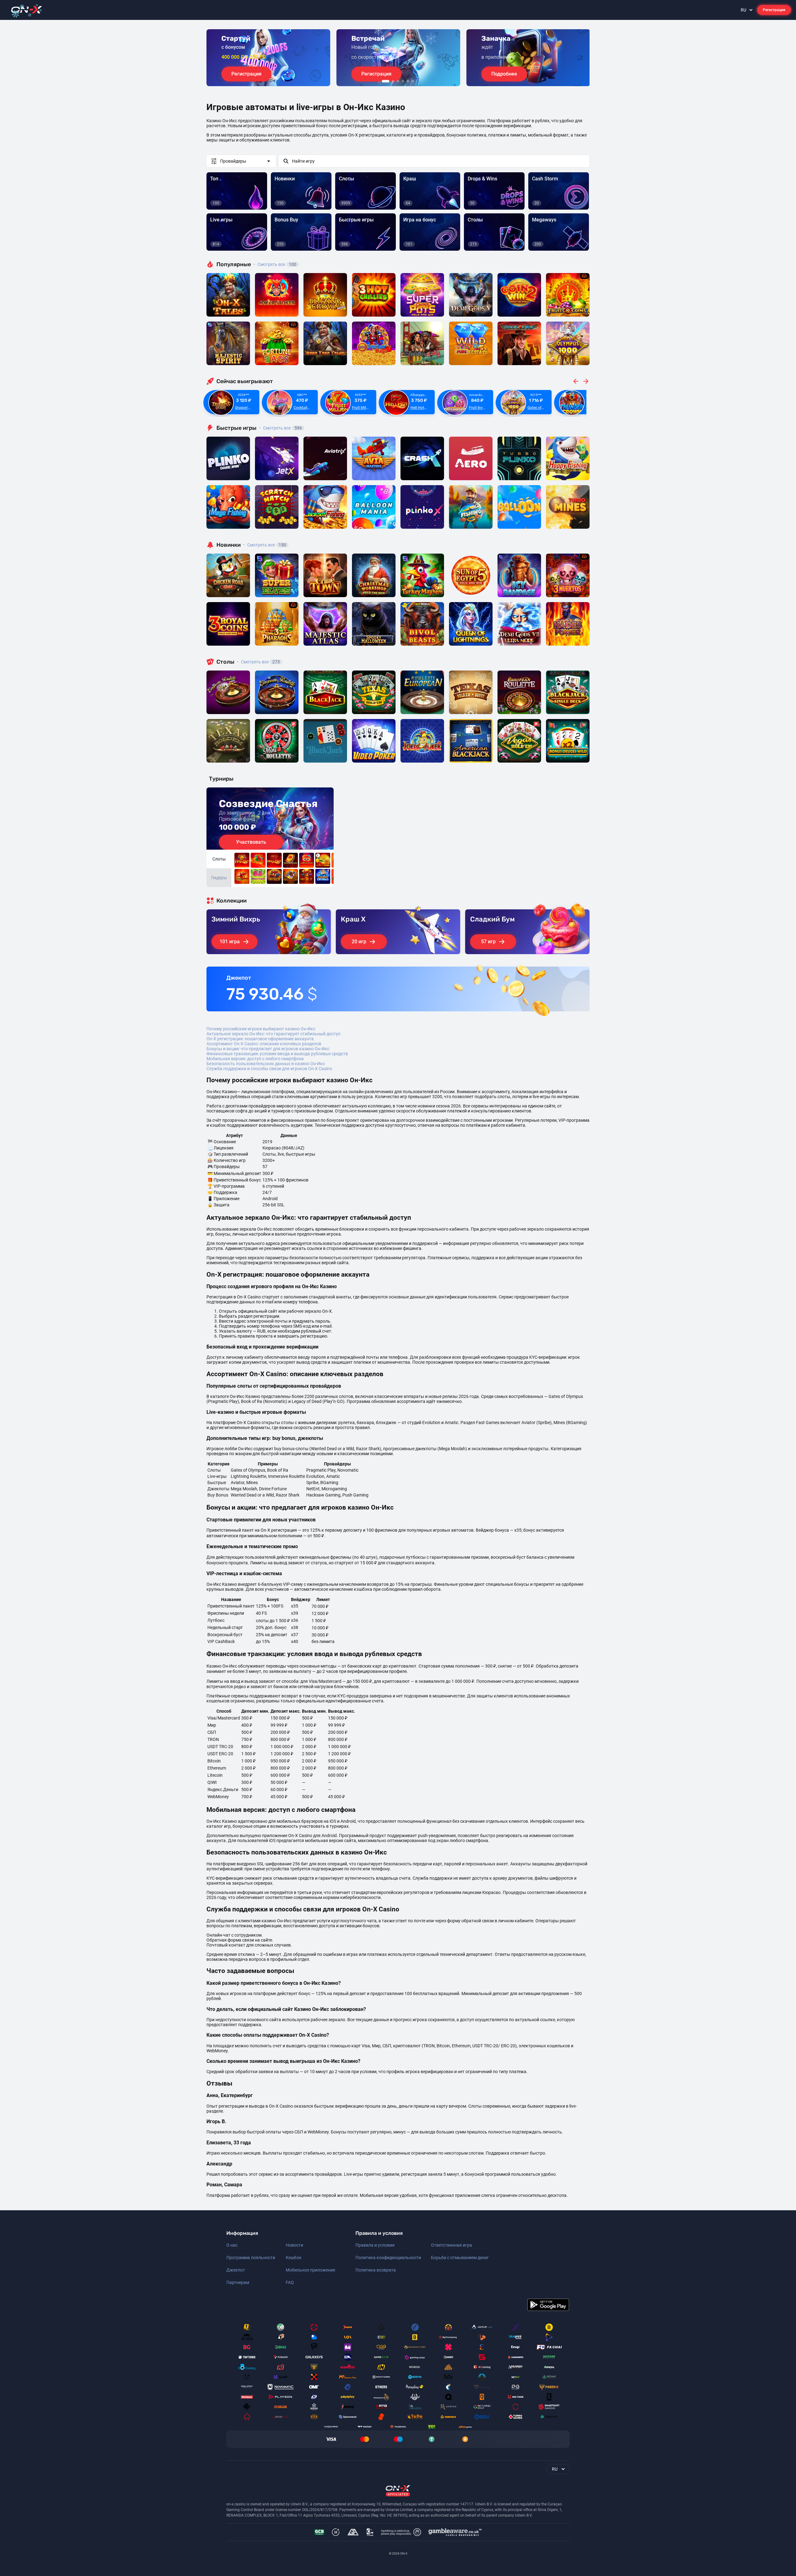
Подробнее (504, 74)
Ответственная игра (451, 2245)
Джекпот (236, 2270)
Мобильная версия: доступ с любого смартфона (255, 1059)
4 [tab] (403, 81)
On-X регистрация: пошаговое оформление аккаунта (260, 1039)
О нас (232, 2245)
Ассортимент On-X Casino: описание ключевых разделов (264, 1044)
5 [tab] (408, 81)
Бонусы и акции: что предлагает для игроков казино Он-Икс (268, 1049)
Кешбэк (294, 2258)
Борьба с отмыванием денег (460, 2258)
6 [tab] (413, 81)
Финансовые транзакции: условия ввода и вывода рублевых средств (277, 1054)
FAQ (290, 2282)
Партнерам (238, 2282)
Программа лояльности (251, 2258)
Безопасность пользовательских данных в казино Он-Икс (266, 1064)
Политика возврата (376, 2270)
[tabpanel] (268, 58)
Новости (294, 2245)
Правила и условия (375, 2245)
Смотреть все (275, 264)
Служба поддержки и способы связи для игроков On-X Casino (269, 1069)
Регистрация (774, 10)
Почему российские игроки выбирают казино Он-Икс (261, 1029)
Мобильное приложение (310, 2270)
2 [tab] (393, 81)
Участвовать (251, 842)
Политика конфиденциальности (388, 2258)
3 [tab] (398, 81)
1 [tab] (386, 81)
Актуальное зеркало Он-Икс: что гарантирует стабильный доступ (273, 1034)
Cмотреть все (280, 428)
